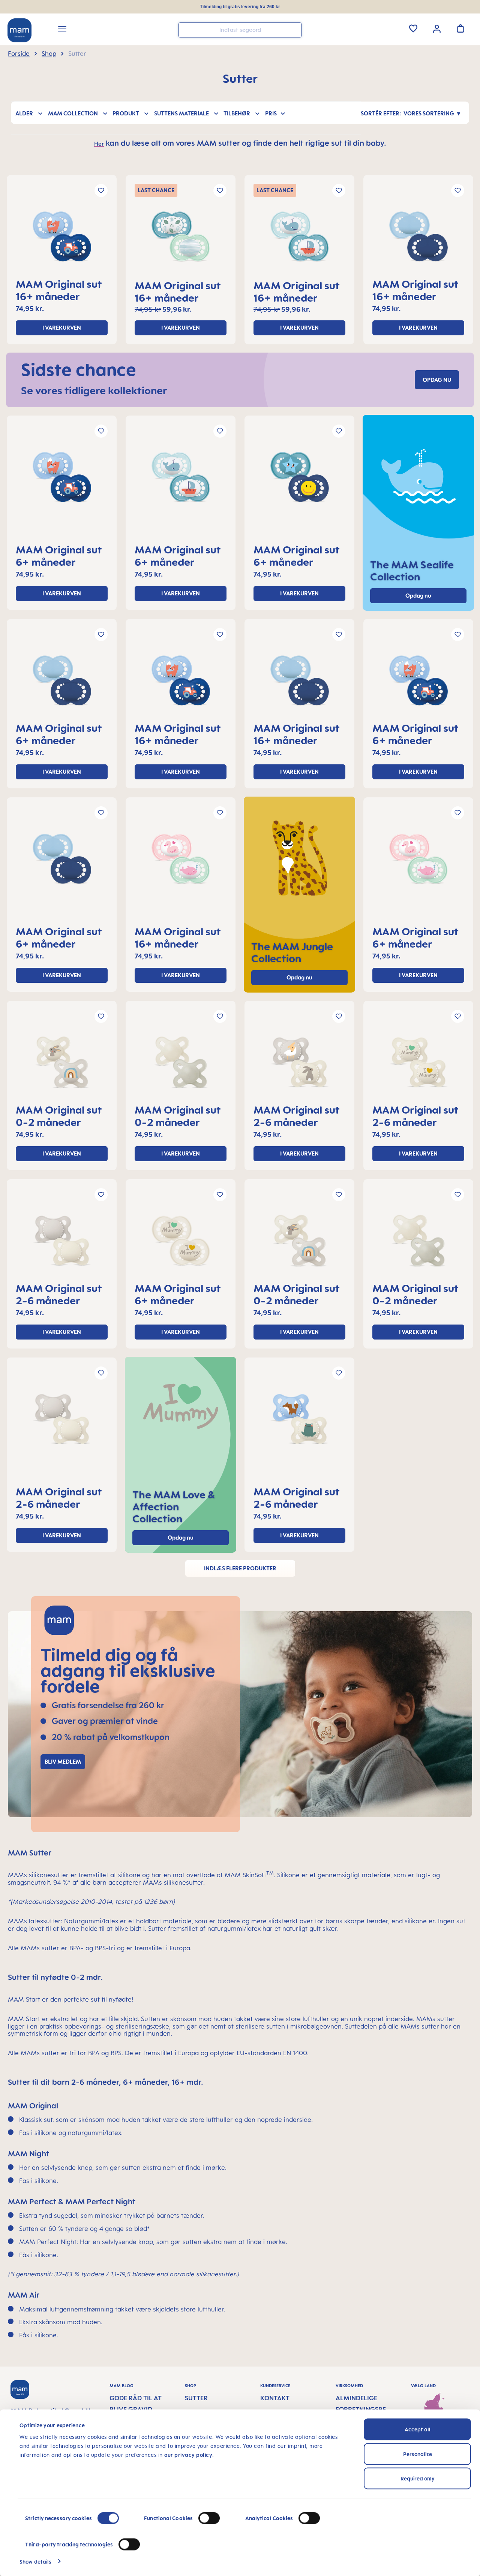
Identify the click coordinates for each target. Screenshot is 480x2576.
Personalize (418, 2454)
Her (99, 144)
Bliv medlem (63, 1762)
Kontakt (275, 2398)
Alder (24, 113)
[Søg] (294, 29)
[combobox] (240, 30)
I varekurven (62, 328)
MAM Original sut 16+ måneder (59, 290)
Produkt (126, 113)
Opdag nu (299, 977)
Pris (271, 113)
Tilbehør (237, 113)
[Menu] (62, 30)
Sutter (196, 2398)
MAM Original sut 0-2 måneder (59, 1116)
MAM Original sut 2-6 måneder (297, 1116)
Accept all (418, 2429)
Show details (35, 2561)
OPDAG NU (437, 380)
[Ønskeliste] (413, 28)
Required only (418, 2478)
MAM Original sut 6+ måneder (59, 556)
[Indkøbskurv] (460, 28)
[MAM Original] (62, 239)
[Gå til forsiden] (19, 30)
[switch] (209, 2518)
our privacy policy (188, 2455)
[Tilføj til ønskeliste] (101, 191)
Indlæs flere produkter (240, 1568)
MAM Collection (73, 113)
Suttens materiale (181, 113)
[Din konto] (437, 28)
